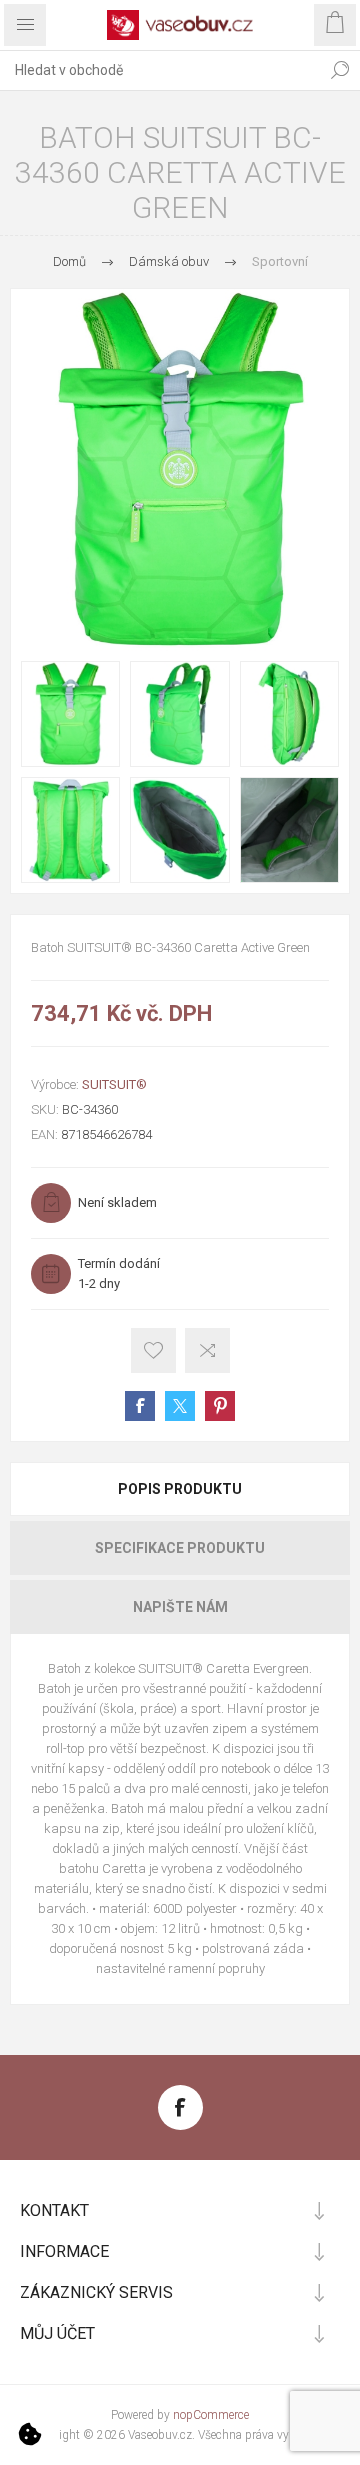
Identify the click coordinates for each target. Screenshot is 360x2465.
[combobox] (160, 70)
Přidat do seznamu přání (153, 1350)
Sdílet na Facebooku (140, 1406)
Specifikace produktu (180, 1548)
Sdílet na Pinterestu (220, 1406)
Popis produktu (180, 1489)
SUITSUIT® (114, 1084)
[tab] (180, 1489)
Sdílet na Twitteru (180, 1406)
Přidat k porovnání (207, 1350)
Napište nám (180, 1607)
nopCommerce (211, 2415)
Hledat (340, 70)
